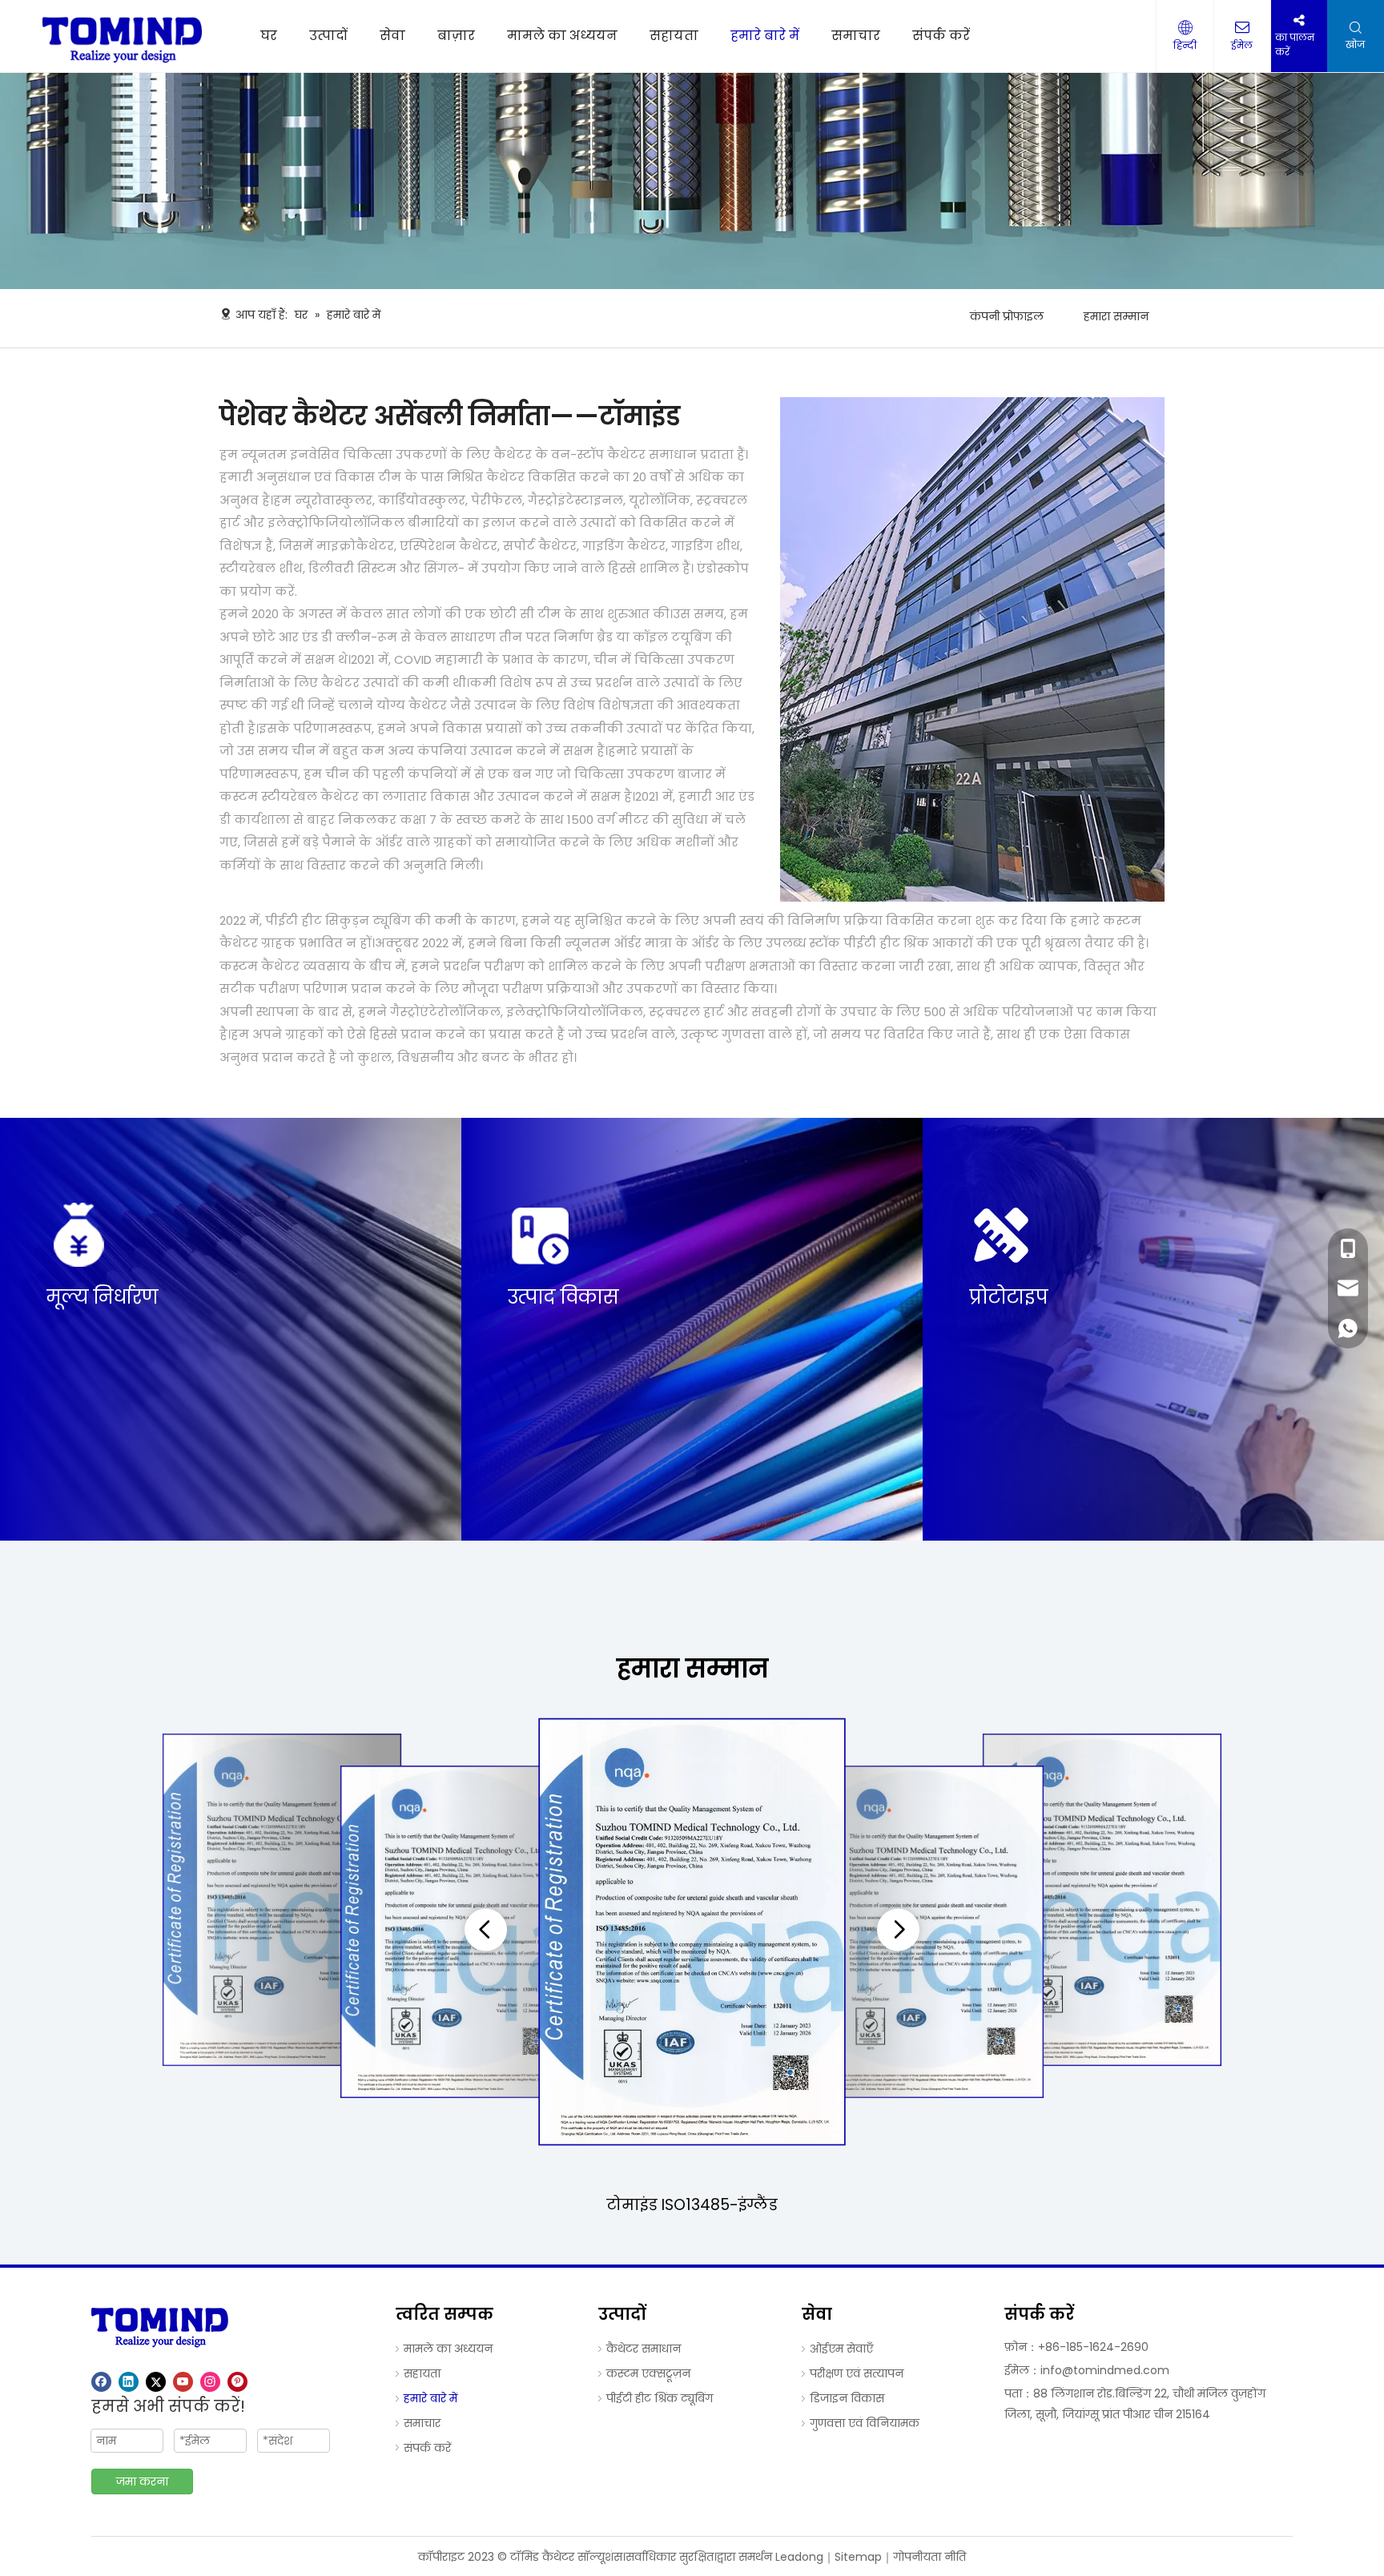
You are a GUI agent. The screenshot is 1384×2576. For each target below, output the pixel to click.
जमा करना (142, 2482)
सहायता (422, 2373)
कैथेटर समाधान (644, 2349)
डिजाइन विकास (847, 2398)
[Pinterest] (237, 2382)
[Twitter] (156, 2382)
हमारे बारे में (430, 2398)
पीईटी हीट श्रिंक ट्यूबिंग (660, 2398)
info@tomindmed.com (1105, 2370)
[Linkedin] (129, 2382)
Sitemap (858, 2557)
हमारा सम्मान (1116, 316)
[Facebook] (101, 2382)
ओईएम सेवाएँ (841, 2349)
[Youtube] (183, 2382)
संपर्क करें (427, 2448)
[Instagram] (210, 2382)
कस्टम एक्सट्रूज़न (648, 2373)
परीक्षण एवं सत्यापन (857, 2373)
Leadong (799, 2557)
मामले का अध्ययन (448, 2349)
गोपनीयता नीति (929, 2557)
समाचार (422, 2423)
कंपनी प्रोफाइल (1007, 316)
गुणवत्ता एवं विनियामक (865, 2423)
